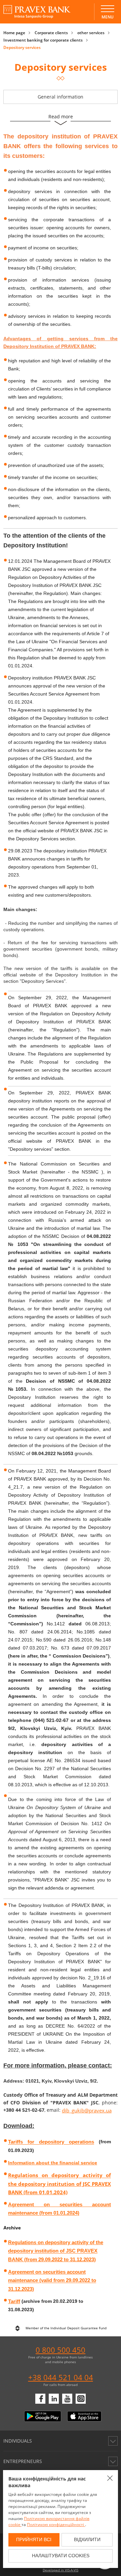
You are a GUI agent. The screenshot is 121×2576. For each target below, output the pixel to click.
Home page (14, 33)
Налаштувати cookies (61, 2556)
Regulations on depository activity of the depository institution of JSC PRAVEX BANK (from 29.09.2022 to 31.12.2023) (56, 2251)
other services (91, 33)
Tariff (14, 2301)
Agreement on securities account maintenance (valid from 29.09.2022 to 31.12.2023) (52, 2280)
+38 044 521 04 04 (61, 2377)
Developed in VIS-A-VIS (61, 2570)
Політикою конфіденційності (56, 2525)
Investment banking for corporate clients (43, 40)
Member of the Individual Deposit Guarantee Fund (66, 2328)
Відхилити (87, 2539)
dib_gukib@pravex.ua (87, 2110)
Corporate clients (51, 33)
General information (61, 97)
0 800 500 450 (61, 2350)
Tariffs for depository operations (51, 2142)
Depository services (22, 47)
